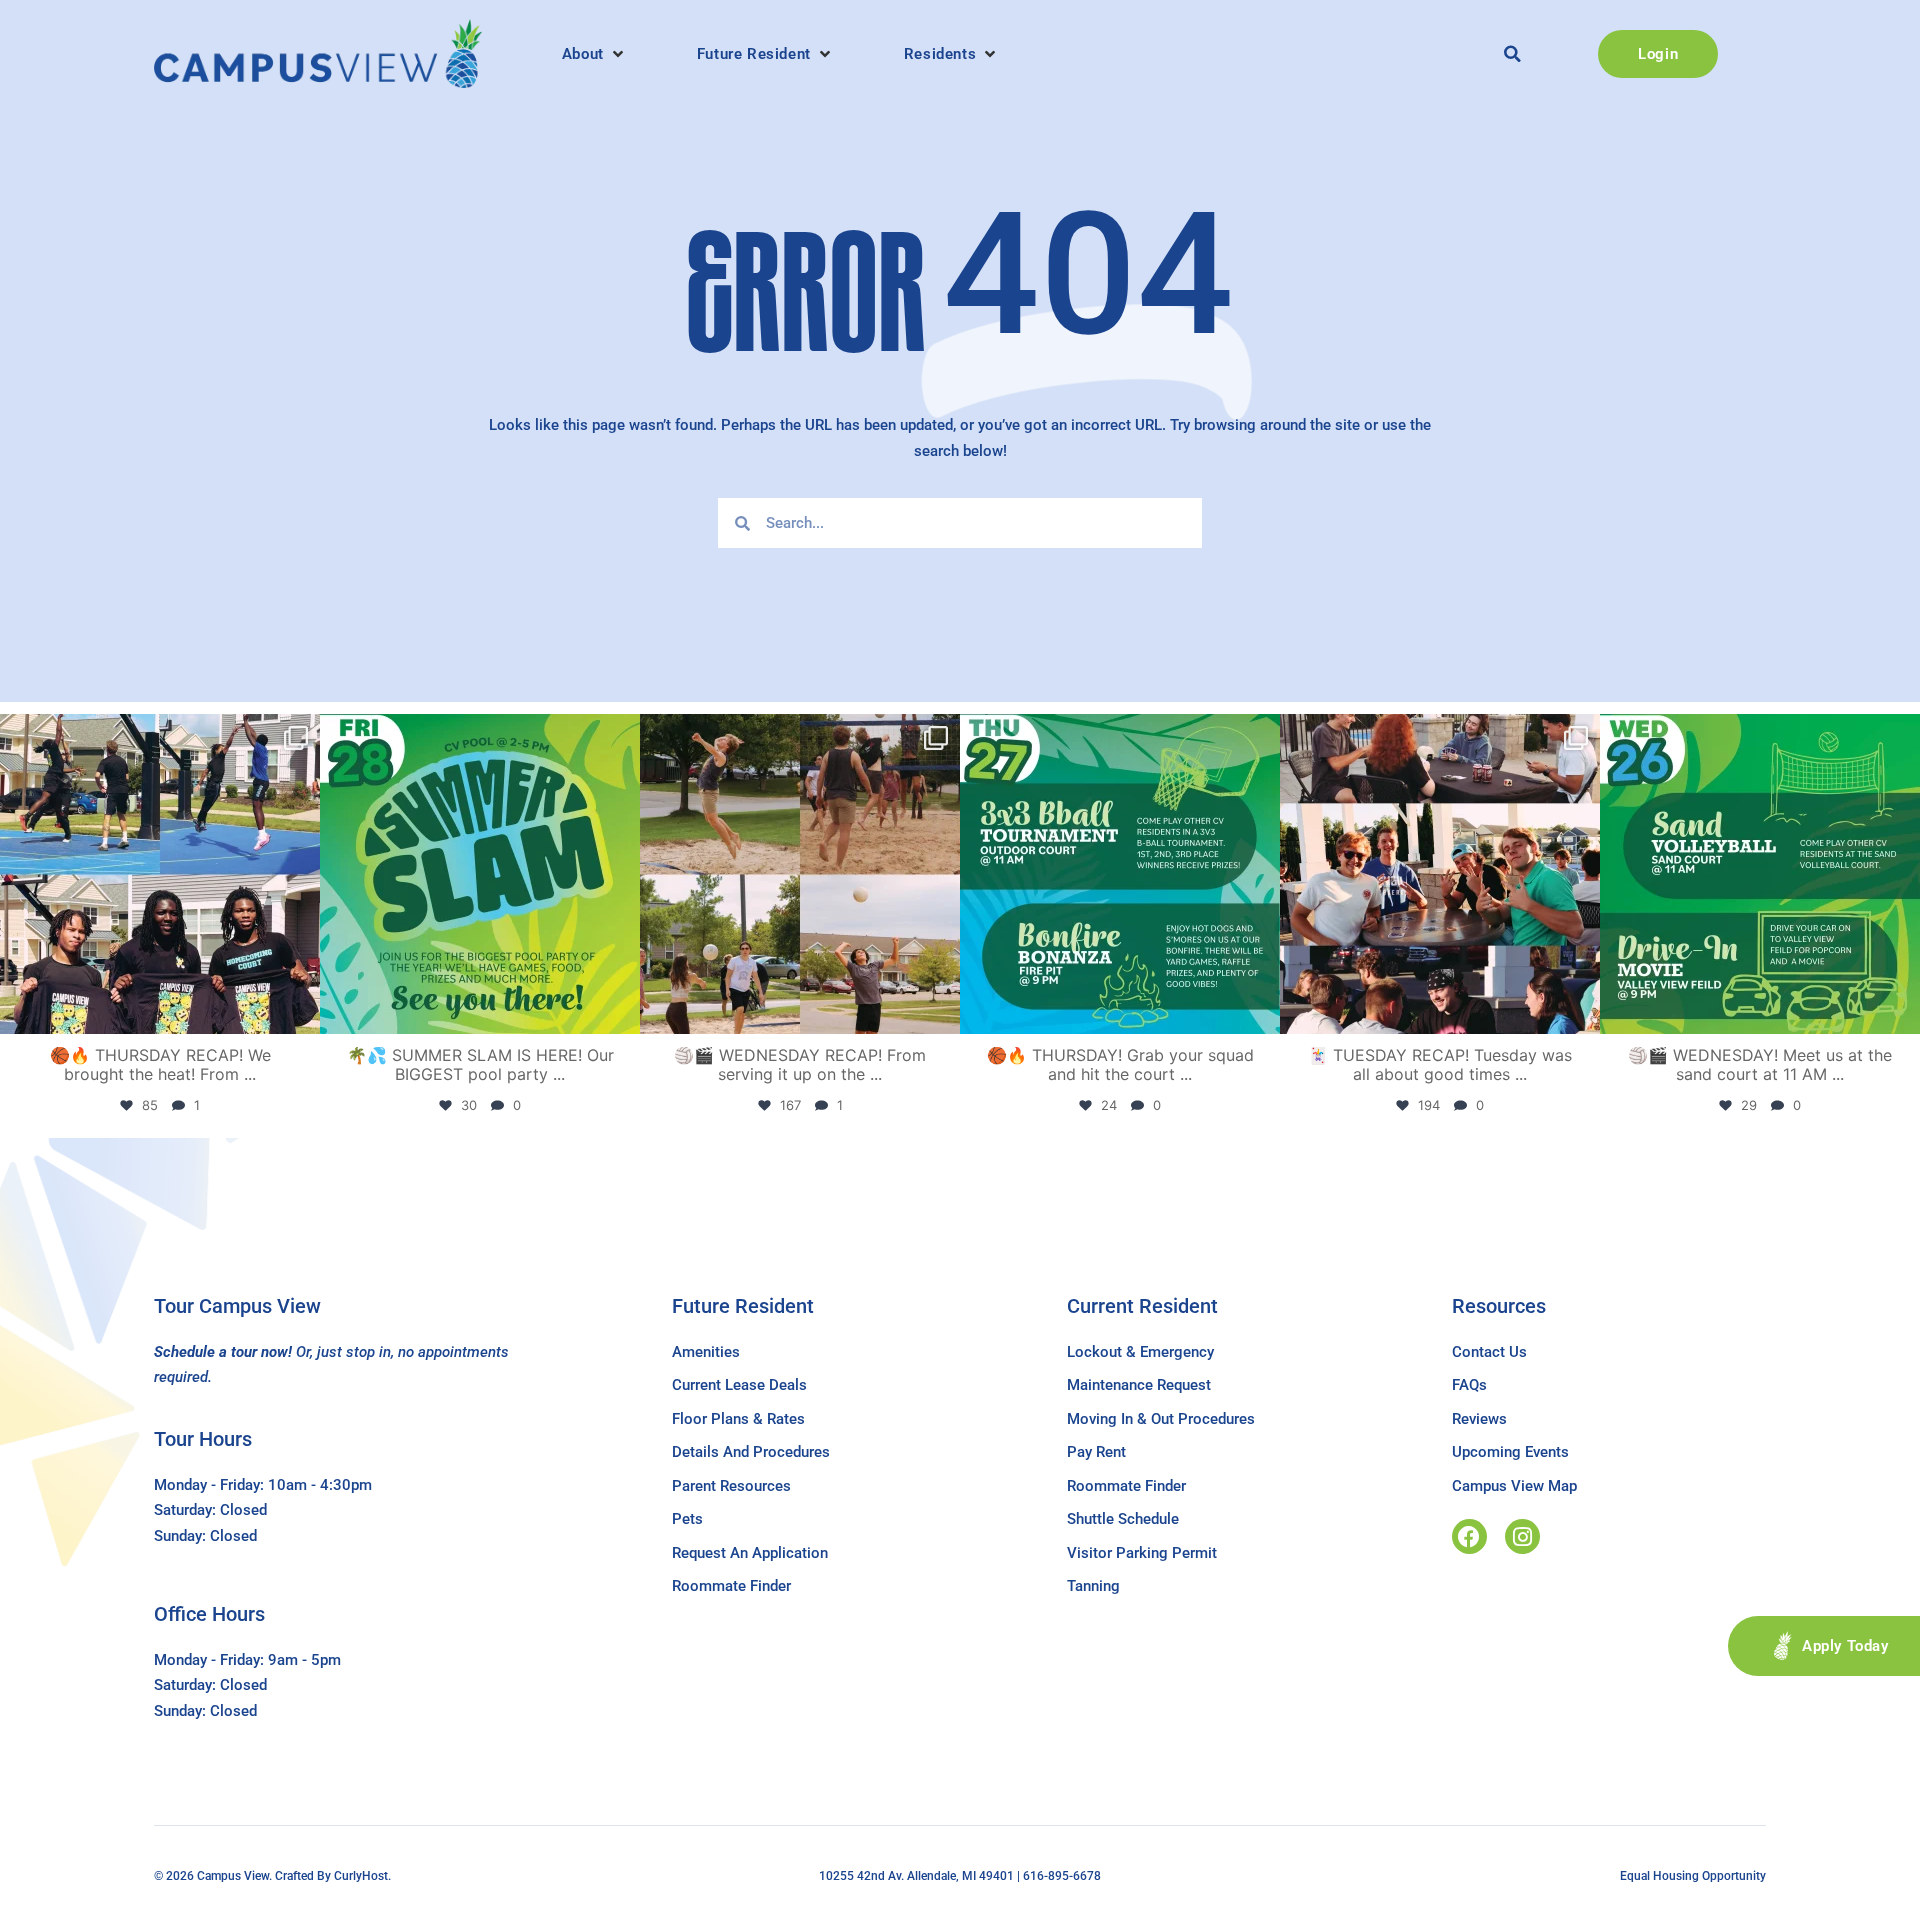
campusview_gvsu (156, 733)
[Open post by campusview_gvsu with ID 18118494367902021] (480, 874)
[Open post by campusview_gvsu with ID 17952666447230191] (1120, 874)
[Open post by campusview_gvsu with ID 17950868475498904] (160, 874)
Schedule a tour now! (223, 1352)
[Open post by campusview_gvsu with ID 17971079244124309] (1440, 874)
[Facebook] (1469, 1536)
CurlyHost (361, 1876)
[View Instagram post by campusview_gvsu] (300, 1009)
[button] (594, 54)
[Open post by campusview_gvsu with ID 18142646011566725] (1760, 874)
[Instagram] (1522, 1536)
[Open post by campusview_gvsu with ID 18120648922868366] (800, 874)
